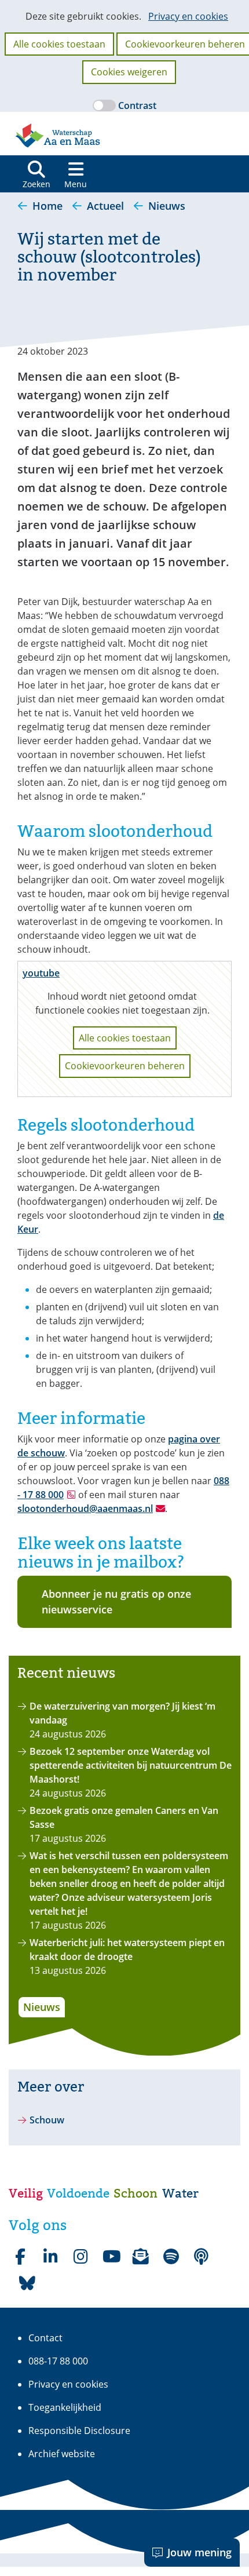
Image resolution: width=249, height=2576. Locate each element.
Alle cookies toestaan (59, 44)
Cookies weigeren (129, 72)
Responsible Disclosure (79, 2431)
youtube (41, 973)
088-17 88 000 (58, 2361)
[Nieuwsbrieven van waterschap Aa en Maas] (141, 2257)
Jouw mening (199, 2552)
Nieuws (42, 2007)
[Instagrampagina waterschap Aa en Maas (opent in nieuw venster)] (80, 2257)
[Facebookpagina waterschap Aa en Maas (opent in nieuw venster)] (20, 2257)
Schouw (47, 2120)
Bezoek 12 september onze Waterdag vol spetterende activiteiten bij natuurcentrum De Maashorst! (131, 1765)
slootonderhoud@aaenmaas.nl (85, 1509)
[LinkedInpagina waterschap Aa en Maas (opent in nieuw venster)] (50, 2257)
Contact (45, 2338)
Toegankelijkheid (65, 2407)
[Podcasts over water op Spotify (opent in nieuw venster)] (201, 2257)
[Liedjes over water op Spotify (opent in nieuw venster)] (171, 2257)
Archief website (62, 2454)
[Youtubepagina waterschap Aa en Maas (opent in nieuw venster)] (111, 2257)
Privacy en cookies (188, 16)
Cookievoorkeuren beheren (125, 1066)
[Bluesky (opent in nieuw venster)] (27, 2283)
